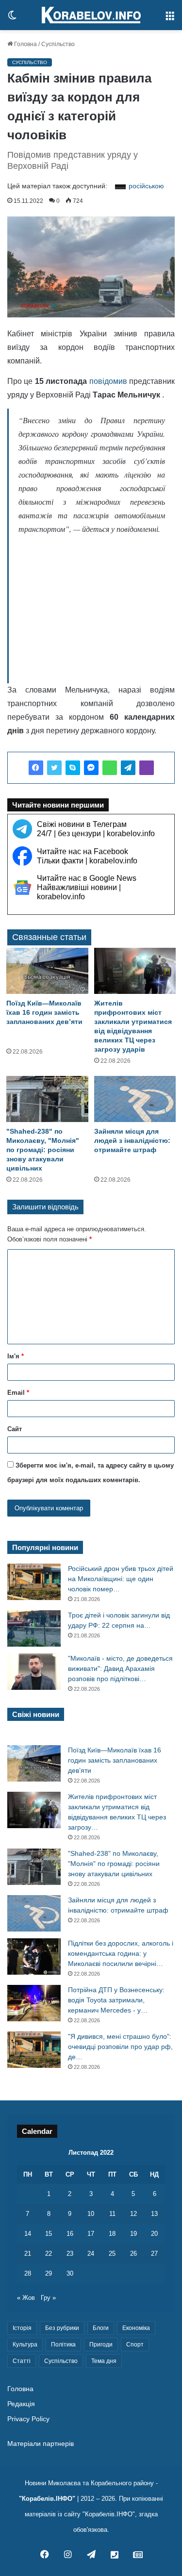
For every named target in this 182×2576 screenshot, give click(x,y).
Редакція (21, 2404)
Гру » (48, 2298)
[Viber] (147, 768)
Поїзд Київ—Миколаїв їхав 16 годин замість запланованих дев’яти (44, 1012)
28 (28, 2273)
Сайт (15, 1429)
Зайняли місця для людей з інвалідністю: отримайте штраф (132, 1140)
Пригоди (101, 2345)
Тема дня (104, 2361)
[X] (54, 768)
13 (154, 2214)
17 (91, 2234)
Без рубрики (62, 2328)
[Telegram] (128, 768)
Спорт (135, 2345)
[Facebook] (36, 768)
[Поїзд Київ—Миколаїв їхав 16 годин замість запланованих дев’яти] (47, 971)
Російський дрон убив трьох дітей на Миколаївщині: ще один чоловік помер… (121, 1579)
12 (133, 2214)
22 (49, 2254)
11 (112, 2214)
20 (154, 2234)
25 (112, 2254)
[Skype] (73, 768)
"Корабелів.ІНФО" (47, 2499)
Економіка (136, 2328)
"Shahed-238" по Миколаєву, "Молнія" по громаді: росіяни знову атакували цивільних (43, 1150)
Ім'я (16, 1356)
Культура (25, 2345)
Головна (25, 44)
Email (18, 1393)
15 (49, 2234)
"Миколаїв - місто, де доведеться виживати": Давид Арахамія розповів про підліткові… (120, 1668)
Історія (22, 2328)
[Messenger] (91, 768)
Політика (63, 2345)
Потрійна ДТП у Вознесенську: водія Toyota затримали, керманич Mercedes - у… (116, 2000)
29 (49, 2273)
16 (70, 2234)
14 (28, 2234)
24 (91, 2254)
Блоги (101, 2328)
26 (133, 2254)
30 (70, 2273)
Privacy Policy (28, 2419)
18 (112, 2234)
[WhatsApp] (110, 768)
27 (154, 2254)
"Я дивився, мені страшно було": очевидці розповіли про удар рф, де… (120, 2047)
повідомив (108, 381)
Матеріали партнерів (41, 2444)
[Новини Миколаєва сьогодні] (91, 15)
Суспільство (58, 44)
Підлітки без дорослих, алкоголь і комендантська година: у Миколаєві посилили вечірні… (121, 1953)
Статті (22, 2361)
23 (70, 2254)
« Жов (26, 2298)
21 (28, 2254)
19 (133, 2234)
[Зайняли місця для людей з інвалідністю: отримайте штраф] (135, 1099)
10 (91, 2214)
